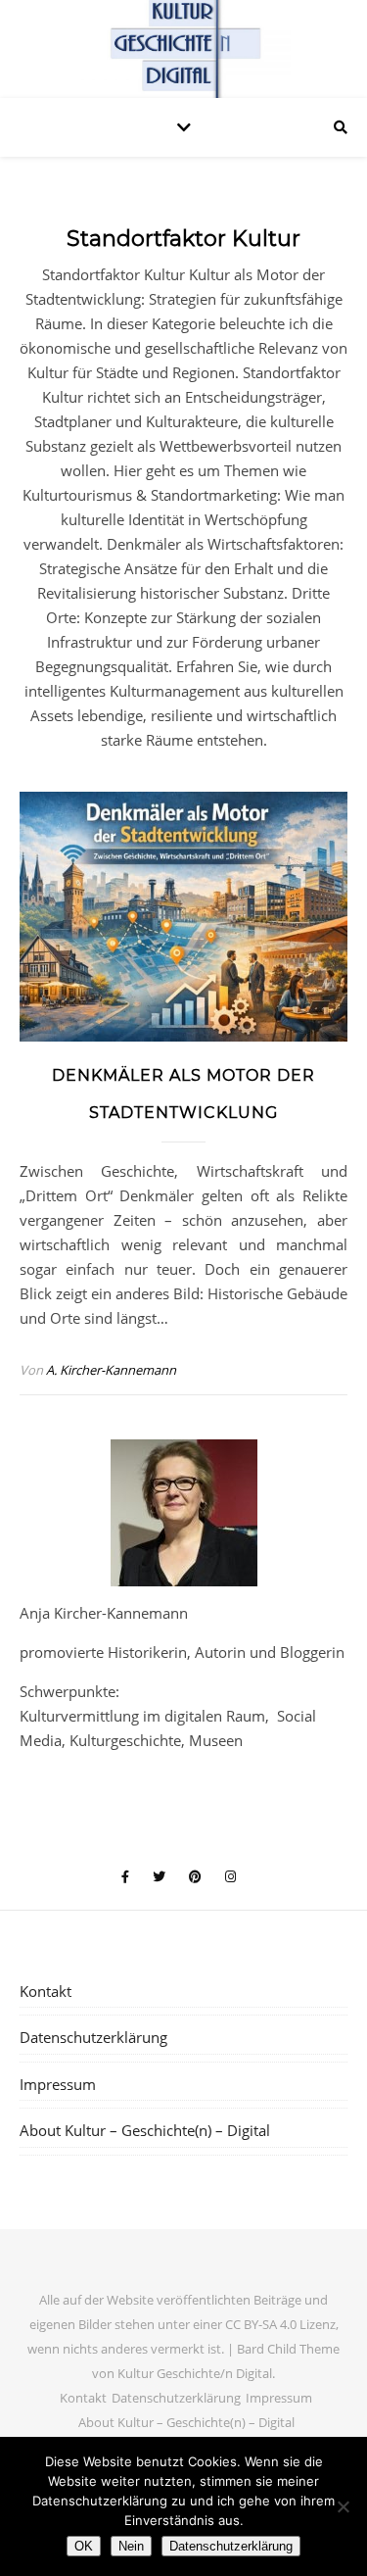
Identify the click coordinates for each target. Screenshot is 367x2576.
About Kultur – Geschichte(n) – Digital (145, 2130)
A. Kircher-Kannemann (111, 1370)
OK (84, 2546)
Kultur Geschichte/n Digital (195, 2373)
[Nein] (343, 2506)
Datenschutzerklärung (93, 2037)
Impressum (58, 2084)
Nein (131, 2546)
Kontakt (46, 1991)
